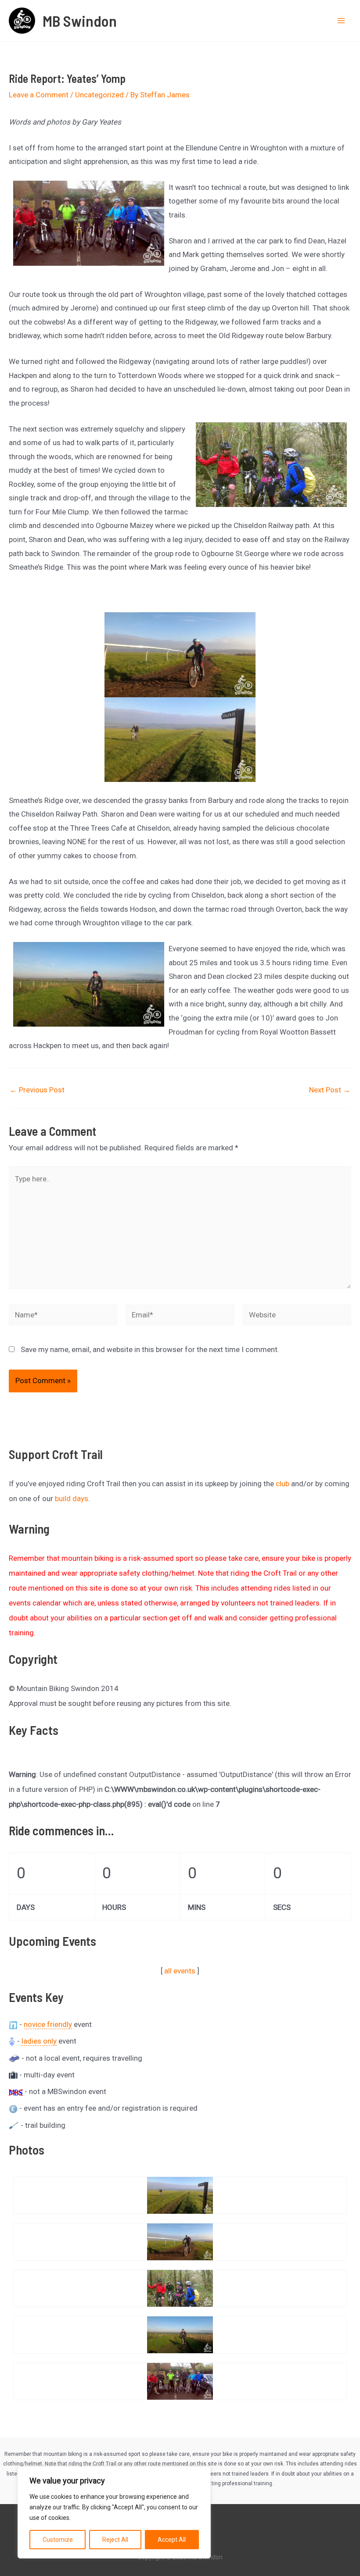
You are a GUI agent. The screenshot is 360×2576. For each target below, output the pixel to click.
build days (72, 1499)
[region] (114, 2512)
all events (180, 1971)
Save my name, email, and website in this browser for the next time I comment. (150, 1349)
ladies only (39, 2041)
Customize (58, 2540)
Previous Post (37, 1090)
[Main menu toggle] (342, 21)
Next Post (330, 1090)
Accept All (172, 2540)
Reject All (115, 2540)
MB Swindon (80, 21)
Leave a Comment (39, 95)
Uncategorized (99, 95)
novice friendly (48, 2024)
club (283, 1484)
